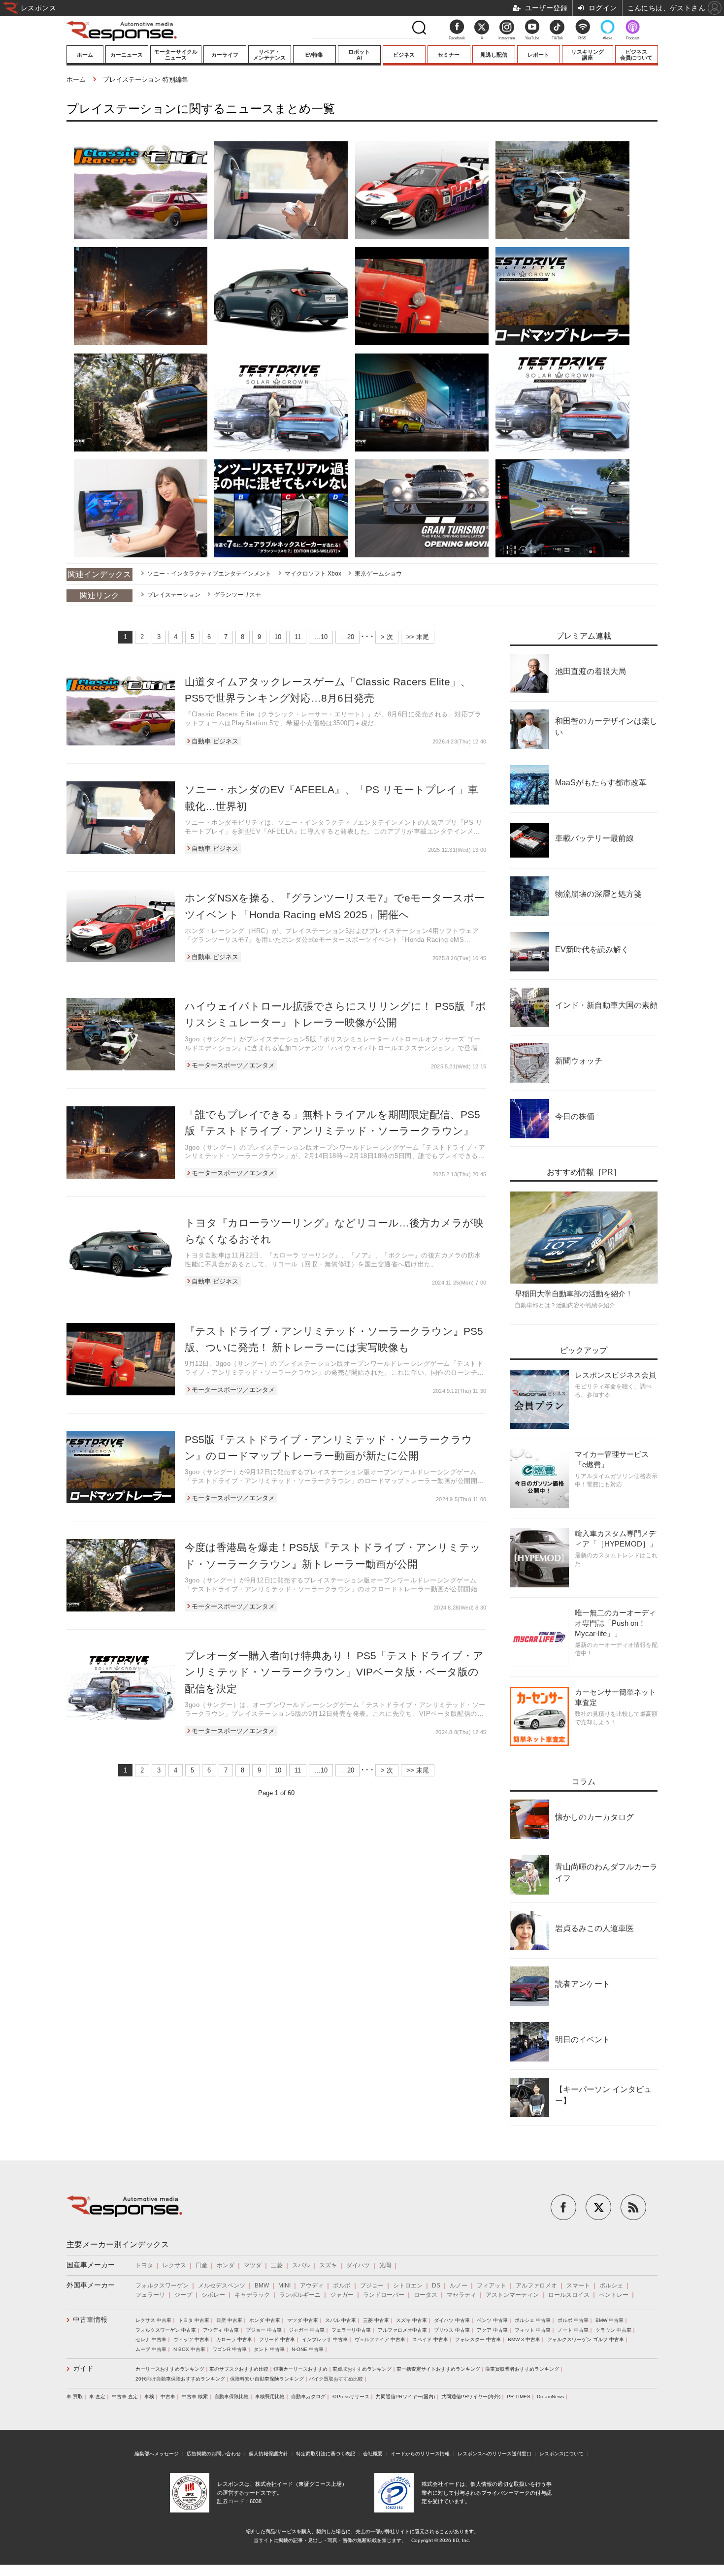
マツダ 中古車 (303, 2320)
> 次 (387, 637)
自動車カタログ (308, 2397)
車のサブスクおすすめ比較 (239, 2369)
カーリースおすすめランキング (170, 2369)
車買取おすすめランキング (362, 2369)
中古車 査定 (125, 2397)
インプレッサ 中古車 (325, 2339)
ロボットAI (359, 55)
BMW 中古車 (609, 2320)
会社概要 (373, 2454)
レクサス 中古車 (153, 2320)
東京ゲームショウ (378, 574)
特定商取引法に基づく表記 (326, 2454)
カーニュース (127, 55)
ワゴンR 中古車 (230, 2349)
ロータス (426, 2295)
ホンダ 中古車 (265, 2320)
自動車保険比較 (231, 2397)
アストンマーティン (512, 2295)
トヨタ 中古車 (194, 2320)
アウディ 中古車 (221, 2330)
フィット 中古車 (533, 2330)
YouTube (532, 38)
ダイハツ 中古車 (452, 2320)
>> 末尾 (418, 637)
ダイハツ (358, 2265)
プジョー (372, 2286)
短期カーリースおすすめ (300, 2369)
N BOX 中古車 (189, 2349)
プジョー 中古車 (264, 2330)
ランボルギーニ (300, 2295)
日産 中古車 (229, 2320)
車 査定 (97, 2397)
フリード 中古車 (277, 2339)
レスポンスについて (561, 2454)
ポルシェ (611, 2286)
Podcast (633, 38)
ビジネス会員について (636, 55)
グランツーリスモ (237, 595)
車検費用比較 (270, 2397)
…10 (321, 637)
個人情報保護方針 (268, 2454)
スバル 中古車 (341, 2320)
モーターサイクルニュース (176, 55)
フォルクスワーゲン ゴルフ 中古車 (586, 2339)
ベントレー (614, 2295)
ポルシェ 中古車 (533, 2320)
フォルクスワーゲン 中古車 (166, 2330)
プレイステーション (174, 595)
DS (436, 2286)
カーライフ (225, 55)
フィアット (492, 2286)
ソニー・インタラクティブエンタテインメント (209, 574)
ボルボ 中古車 (573, 2320)
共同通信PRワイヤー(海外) (471, 2397)
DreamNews (550, 2397)
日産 (201, 2265)
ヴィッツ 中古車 (191, 2339)
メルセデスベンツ (222, 2286)
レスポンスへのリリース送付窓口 (494, 2454)
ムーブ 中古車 (151, 2349)
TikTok (557, 38)
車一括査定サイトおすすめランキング (438, 2369)
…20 (347, 637)
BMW (262, 2286)
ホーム (85, 55)
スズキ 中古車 (411, 2320)
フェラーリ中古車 (351, 2330)
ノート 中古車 (573, 2330)
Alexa (608, 38)
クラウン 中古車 (613, 2330)
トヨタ (144, 2265)
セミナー (449, 55)
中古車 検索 (195, 2397)
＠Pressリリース (351, 2397)
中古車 (168, 2397)
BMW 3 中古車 (524, 2339)
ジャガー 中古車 (307, 2330)
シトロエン (408, 2286)
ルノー (459, 2286)
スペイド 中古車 (430, 2339)
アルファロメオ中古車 (402, 2330)
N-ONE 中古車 (308, 2349)
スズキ (328, 2265)
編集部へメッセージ (157, 2454)
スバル (301, 2265)
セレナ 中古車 (151, 2339)
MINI (284, 2286)
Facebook (457, 38)
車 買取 (75, 2397)
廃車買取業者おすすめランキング (522, 2369)
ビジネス (404, 55)
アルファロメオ (536, 2286)
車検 (149, 2397)
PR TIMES (519, 2397)
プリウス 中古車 (452, 2330)
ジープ (183, 2295)
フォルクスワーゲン (162, 2286)
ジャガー (342, 2295)
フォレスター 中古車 (478, 2339)
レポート (538, 55)
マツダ (253, 2265)
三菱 (277, 2265)
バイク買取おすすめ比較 (336, 2379)
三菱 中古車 (376, 2320)
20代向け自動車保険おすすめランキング (180, 2379)
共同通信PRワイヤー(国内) (405, 2397)
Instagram (507, 38)
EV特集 (314, 55)
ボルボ (342, 2286)
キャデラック (252, 2295)
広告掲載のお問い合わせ (214, 2454)
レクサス (174, 2265)
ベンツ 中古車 (492, 2320)
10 (278, 637)
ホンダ (226, 2265)
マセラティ (461, 2295)
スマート (578, 2286)
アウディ (312, 2286)
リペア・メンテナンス (269, 55)
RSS (582, 38)
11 (298, 637)
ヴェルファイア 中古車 (380, 2339)
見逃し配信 (494, 55)
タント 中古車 (269, 2349)
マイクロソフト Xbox (313, 574)
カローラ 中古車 (234, 2339)
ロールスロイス (569, 2295)
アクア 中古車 (492, 2330)
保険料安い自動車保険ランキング (267, 2379)
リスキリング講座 (588, 55)
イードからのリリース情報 (420, 2454)
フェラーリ (150, 2295)
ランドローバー (384, 2295)
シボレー (213, 2295)
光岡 (385, 2265)
